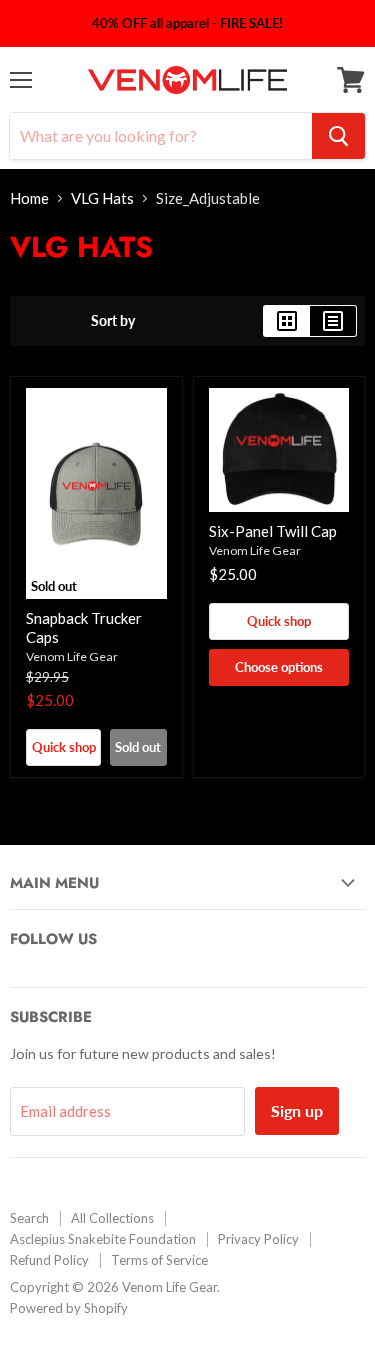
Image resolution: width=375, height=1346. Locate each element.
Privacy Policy (258, 1239)
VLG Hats (102, 198)
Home (29, 198)
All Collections (112, 1218)
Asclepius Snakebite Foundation (103, 1239)
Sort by (113, 321)
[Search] (338, 136)
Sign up (297, 1110)
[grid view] (286, 321)
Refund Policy (49, 1260)
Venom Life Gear (72, 656)
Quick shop (64, 747)
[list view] (333, 321)
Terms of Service (159, 1260)
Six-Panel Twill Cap (273, 531)
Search (29, 1218)
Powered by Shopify (69, 1308)
